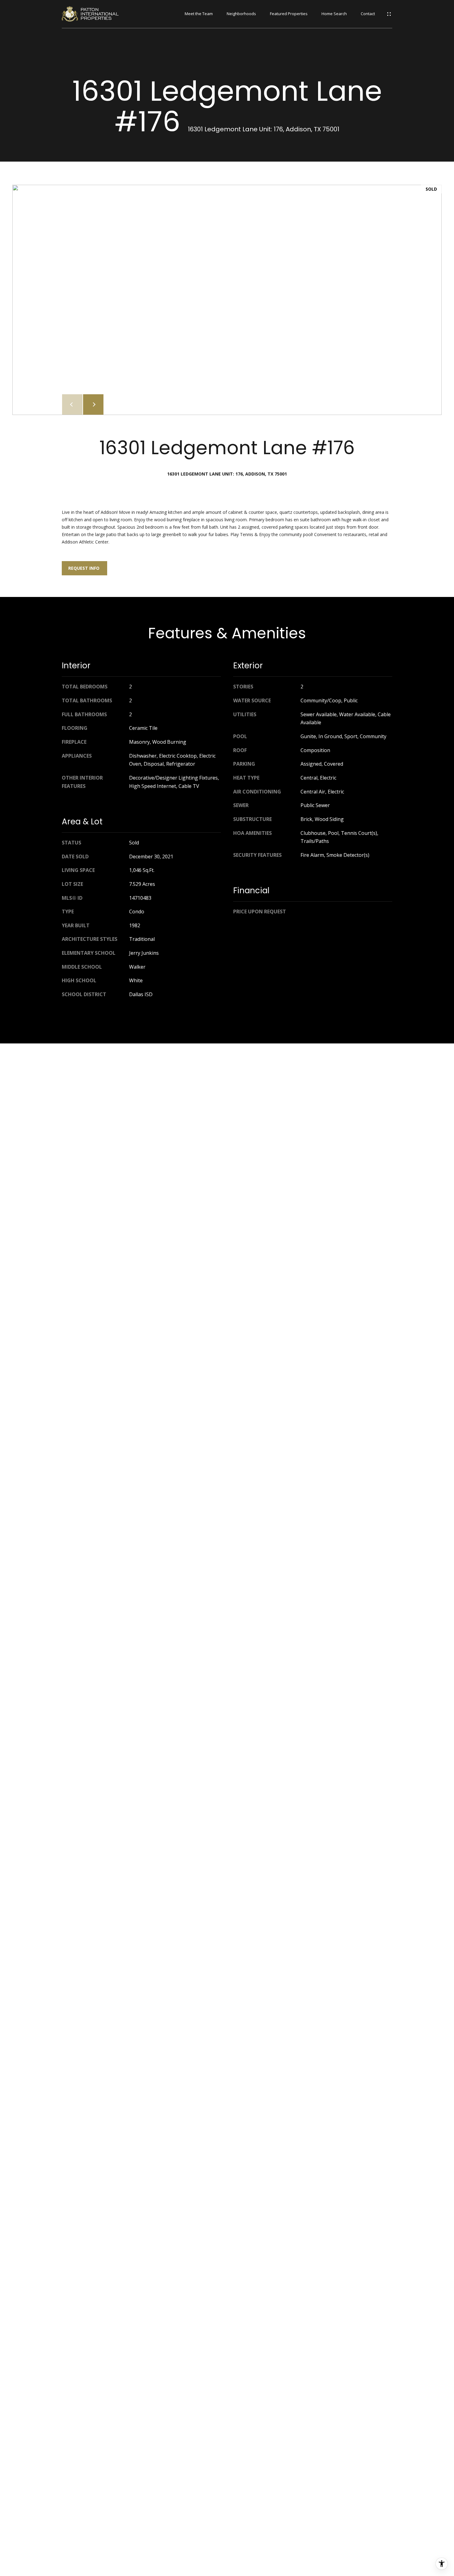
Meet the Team (199, 14)
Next (93, 404)
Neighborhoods (241, 14)
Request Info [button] (84, 568)
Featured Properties (289, 14)
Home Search (334, 14)
